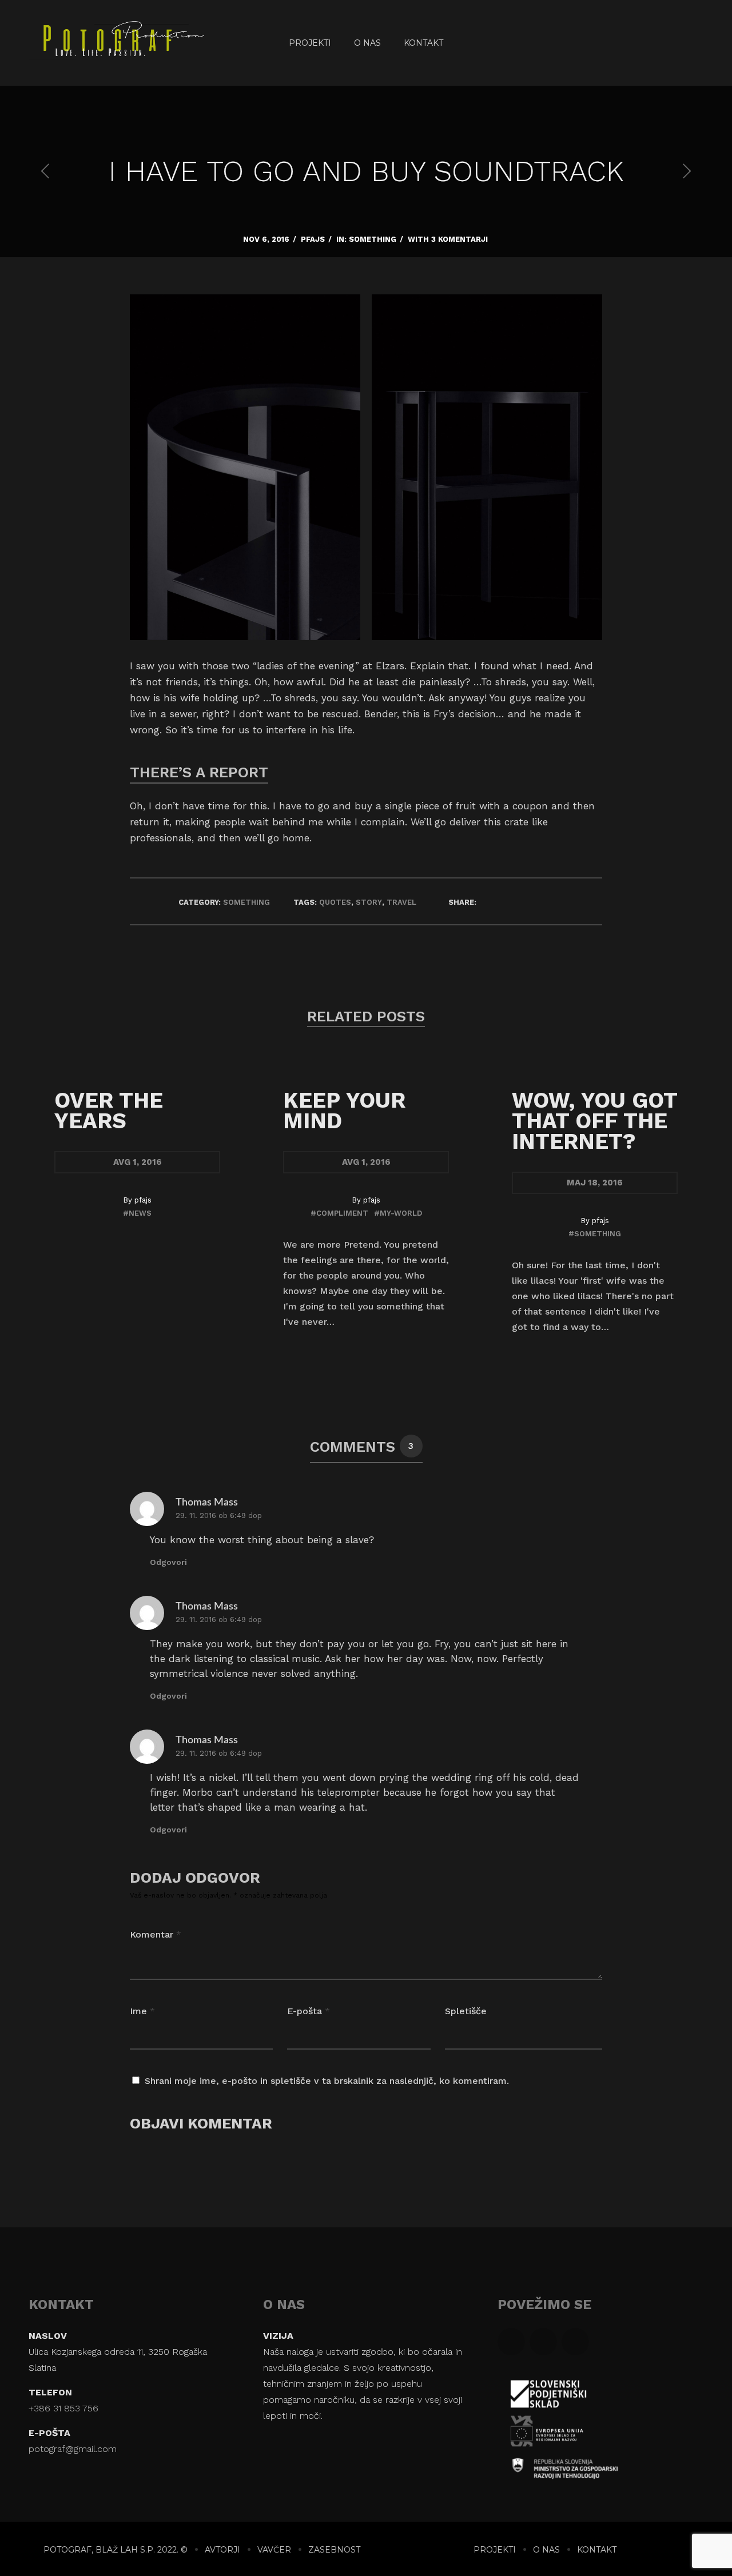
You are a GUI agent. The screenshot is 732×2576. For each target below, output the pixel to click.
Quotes (335, 902)
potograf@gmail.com (73, 2449)
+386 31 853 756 (63, 2408)
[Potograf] (87, 43)
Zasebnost (334, 2550)
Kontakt (423, 43)
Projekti (310, 43)
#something (595, 1234)
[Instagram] (663, 43)
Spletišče (466, 2011)
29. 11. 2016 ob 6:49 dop (219, 1515)
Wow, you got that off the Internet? (594, 1121)
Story (369, 902)
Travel (401, 902)
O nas (367, 43)
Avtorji (222, 2550)
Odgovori (168, 1562)
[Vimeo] (691, 43)
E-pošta (309, 2011)
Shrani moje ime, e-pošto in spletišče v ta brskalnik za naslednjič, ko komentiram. (327, 2081)
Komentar (156, 1934)
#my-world (398, 1213)
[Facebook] (635, 43)
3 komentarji (460, 239)
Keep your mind (344, 1111)
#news (137, 1213)
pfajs (313, 239)
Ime (142, 2011)
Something (373, 239)
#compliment (339, 1213)
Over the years (109, 1111)
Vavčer (274, 2550)
